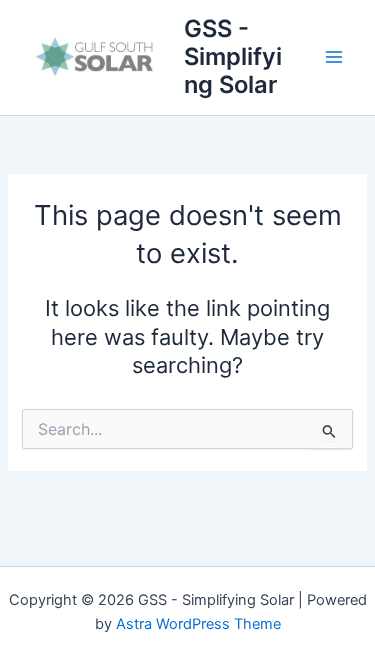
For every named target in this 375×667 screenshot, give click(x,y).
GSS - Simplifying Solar (233, 57)
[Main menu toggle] (334, 57)
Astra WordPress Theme (198, 624)
